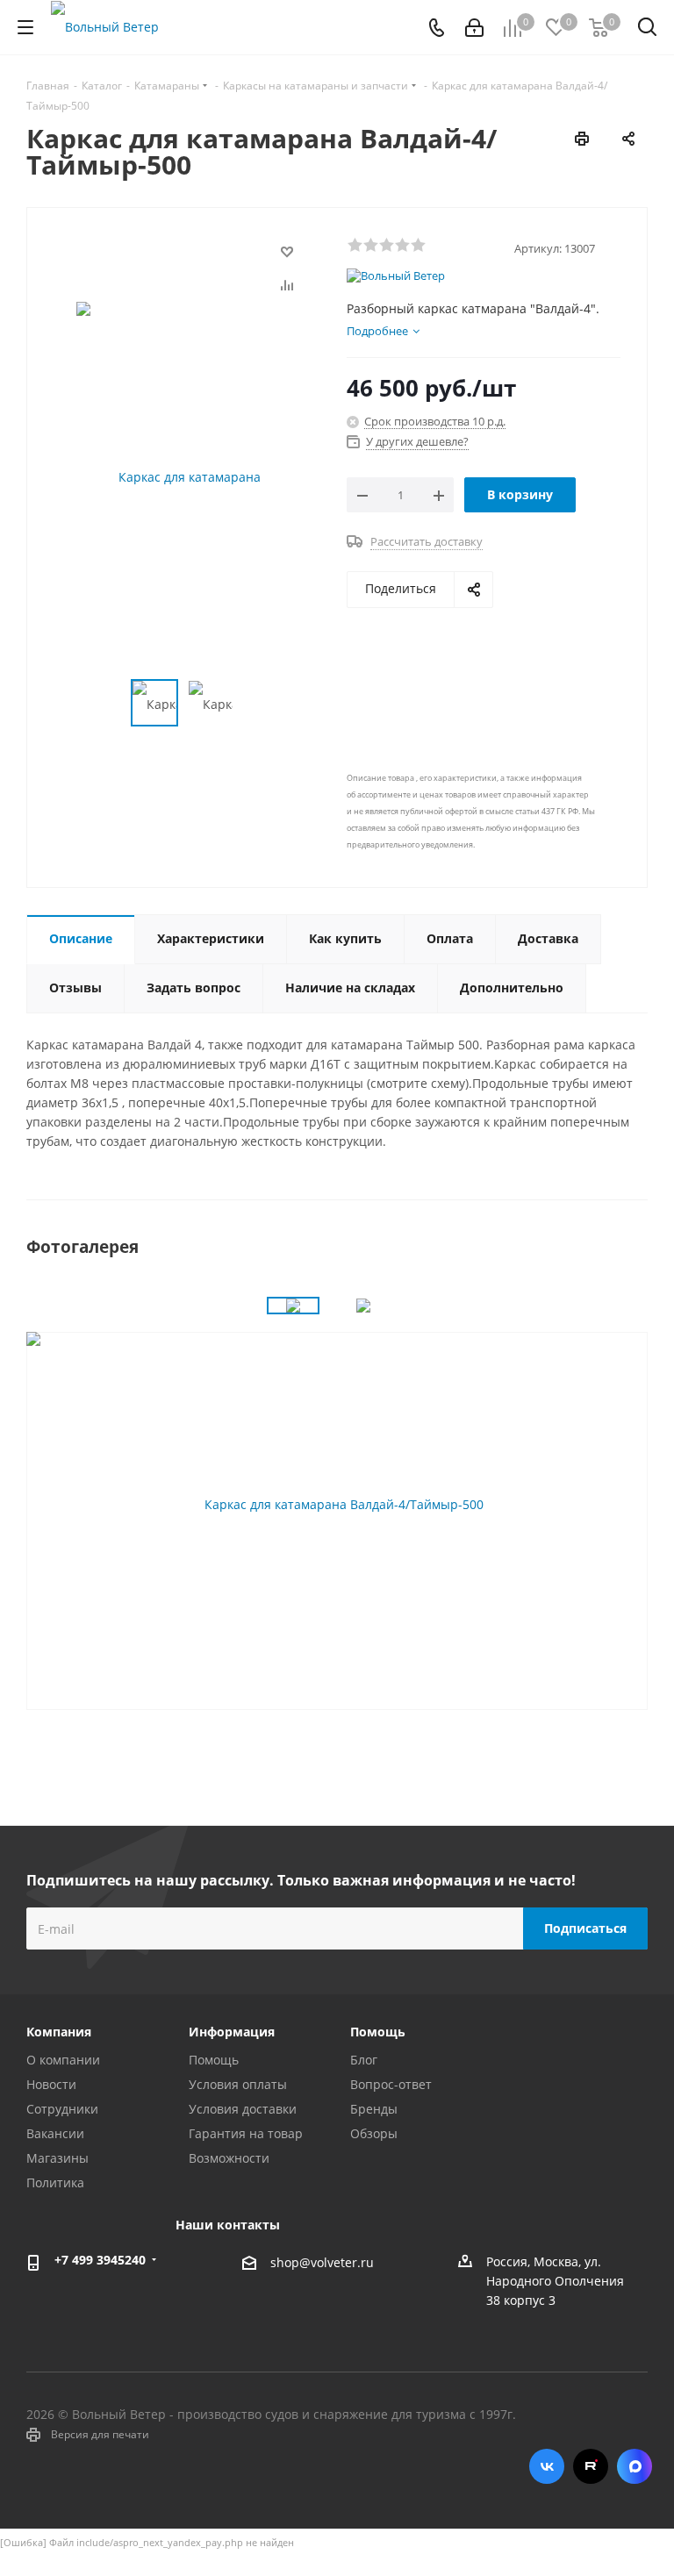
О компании (63, 2060)
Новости (51, 2084)
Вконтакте (547, 2466)
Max (635, 2466)
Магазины (57, 2158)
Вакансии (55, 2133)
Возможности (229, 2158)
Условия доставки (243, 2109)
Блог (364, 2060)
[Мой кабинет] (474, 28)
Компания (59, 2032)
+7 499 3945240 (100, 2260)
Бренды (374, 2109)
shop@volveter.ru (322, 2263)
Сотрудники (62, 2109)
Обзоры (374, 2133)
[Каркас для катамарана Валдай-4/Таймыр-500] (337, 1504)
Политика (55, 2182)
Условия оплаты (238, 2084)
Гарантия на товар (246, 2133)
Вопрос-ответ (391, 2084)
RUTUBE (591, 2466)
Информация (232, 2032)
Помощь (214, 2060)
